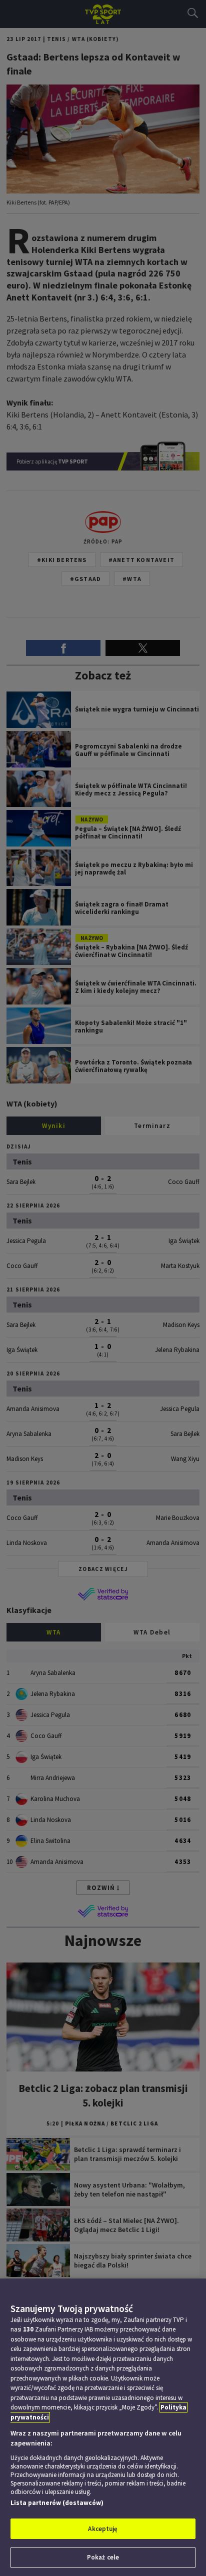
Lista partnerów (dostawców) (57, 2503)
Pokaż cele (103, 2557)
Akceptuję (103, 2529)
